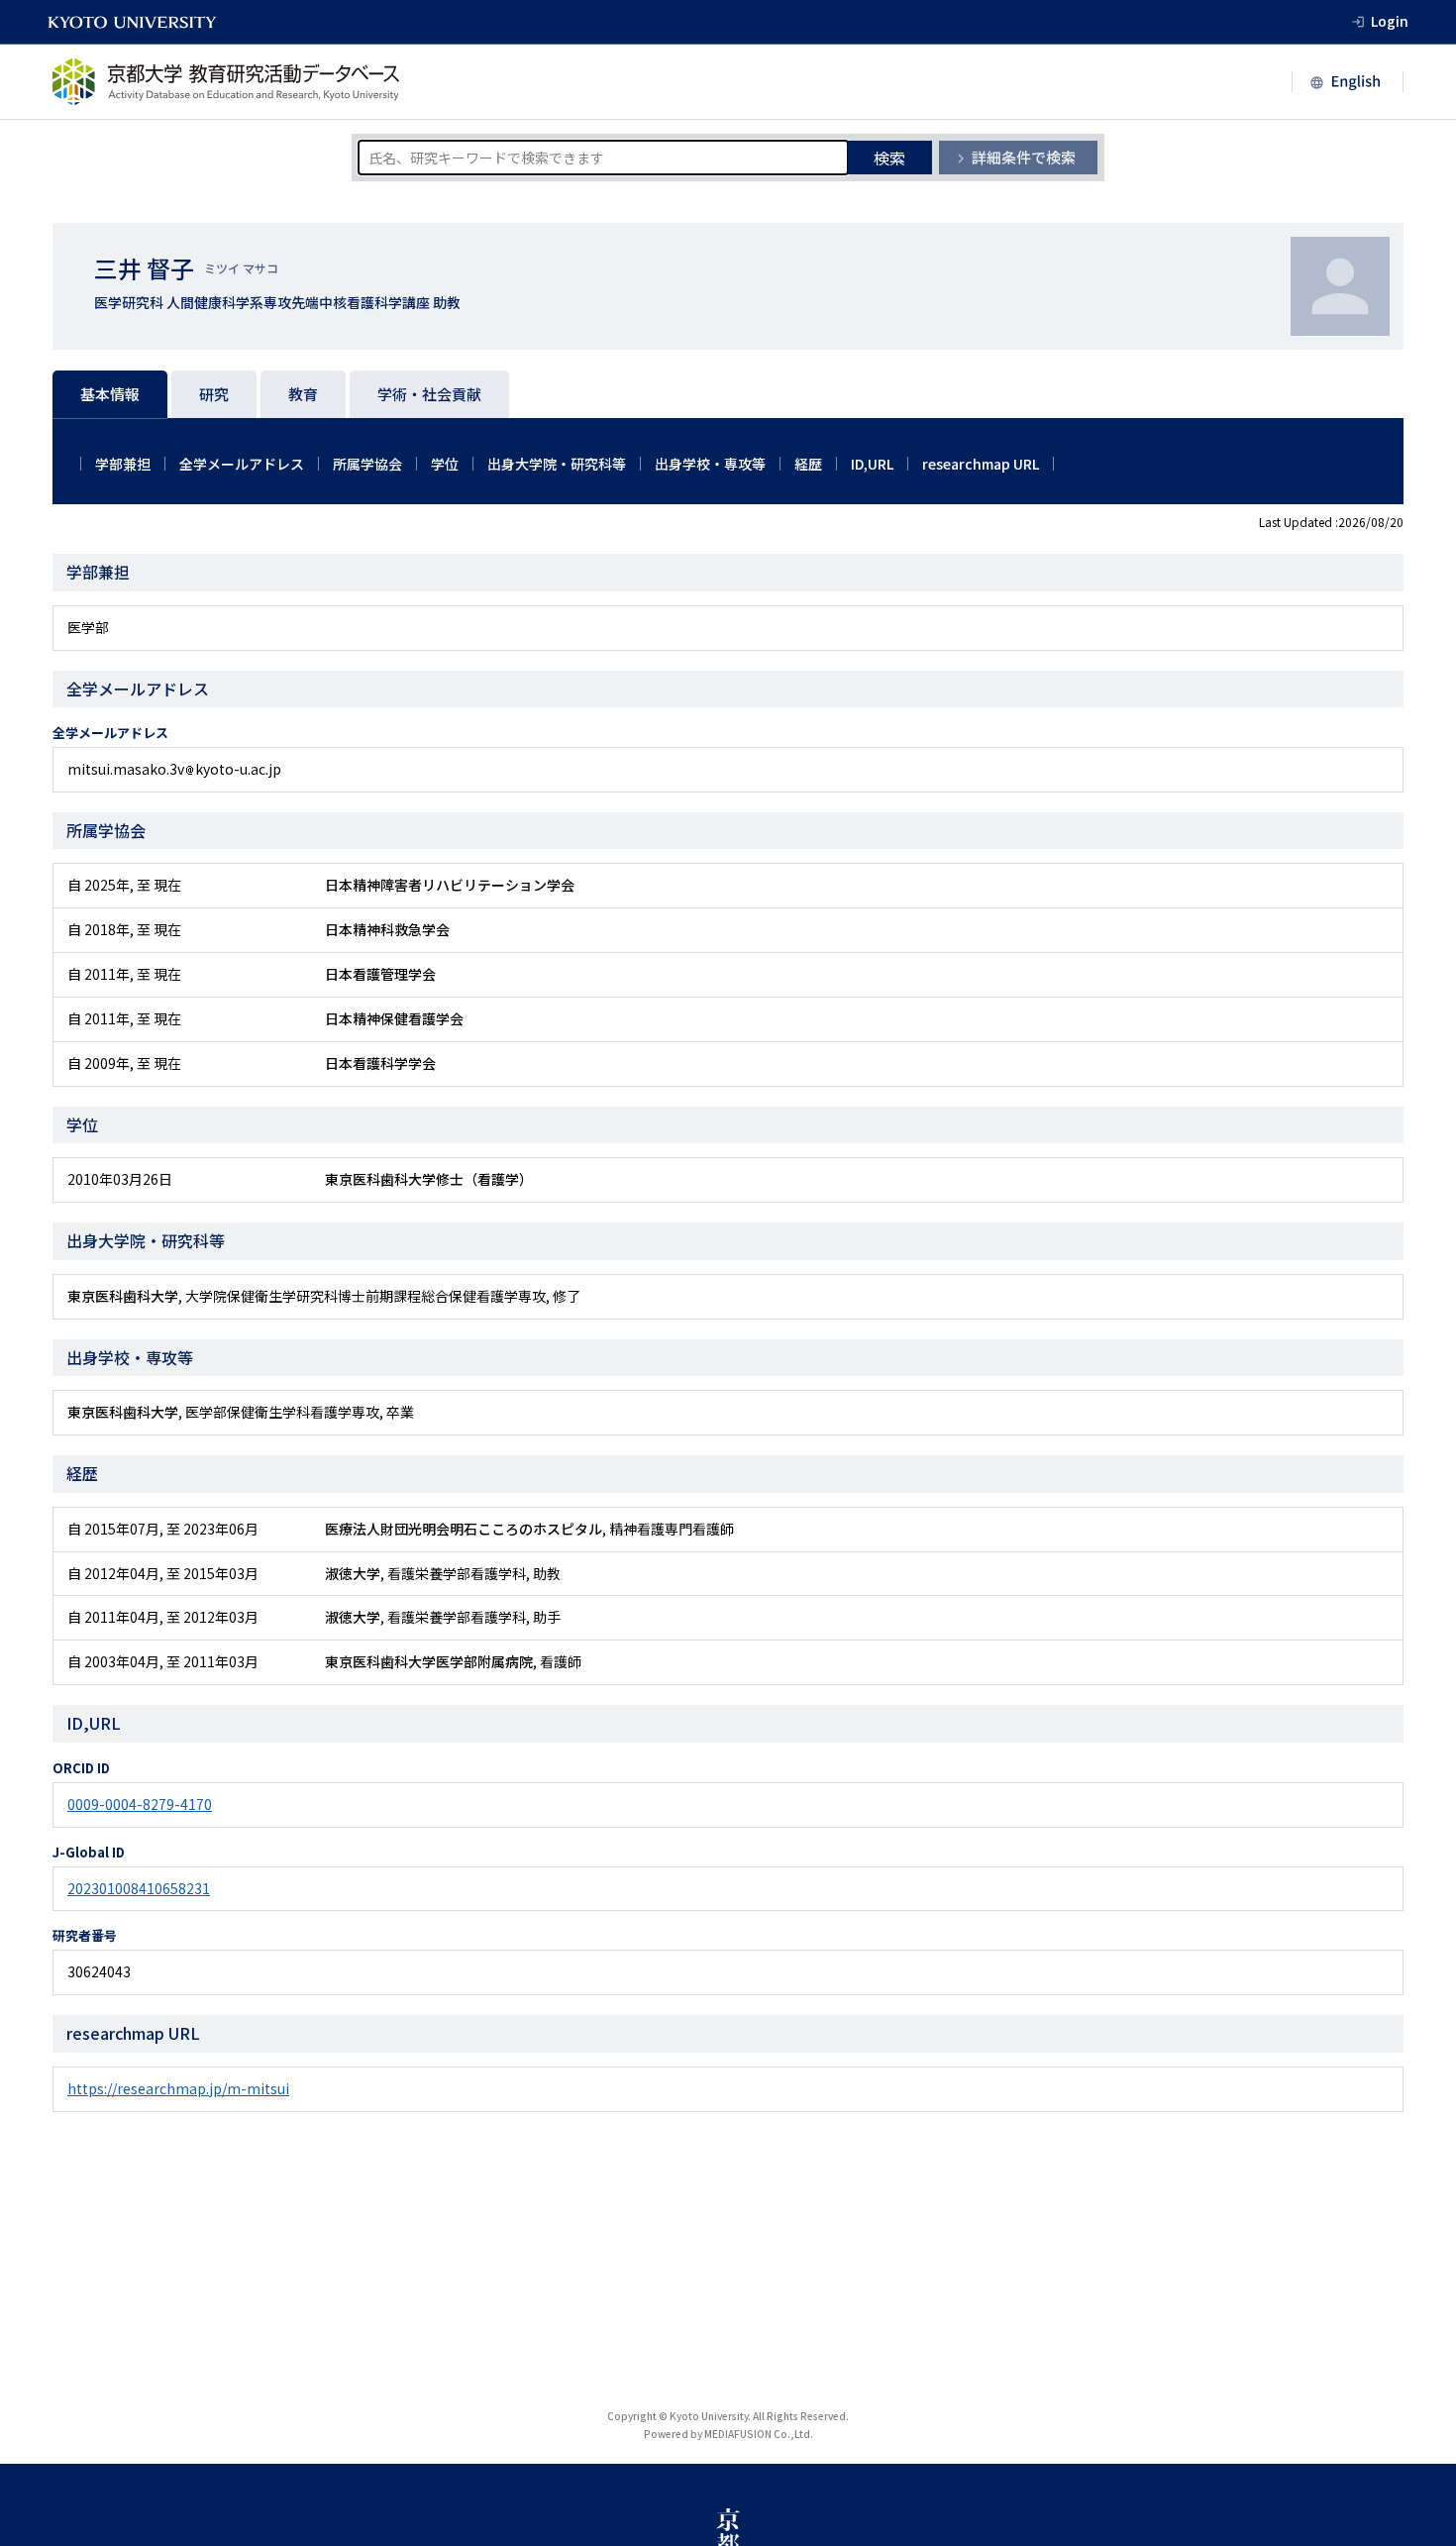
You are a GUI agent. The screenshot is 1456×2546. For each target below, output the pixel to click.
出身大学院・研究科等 (557, 464)
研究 (214, 394)
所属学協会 (367, 464)
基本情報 (110, 394)
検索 (889, 158)
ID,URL (872, 464)
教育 (303, 394)
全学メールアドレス (242, 464)
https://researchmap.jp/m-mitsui (178, 2088)
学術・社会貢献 (429, 394)
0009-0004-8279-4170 (140, 1804)
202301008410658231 (139, 1888)
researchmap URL (981, 464)
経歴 (808, 464)
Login (1390, 21)
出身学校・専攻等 (710, 464)
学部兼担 (123, 464)
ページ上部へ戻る (1418, 2508)
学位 (445, 464)
